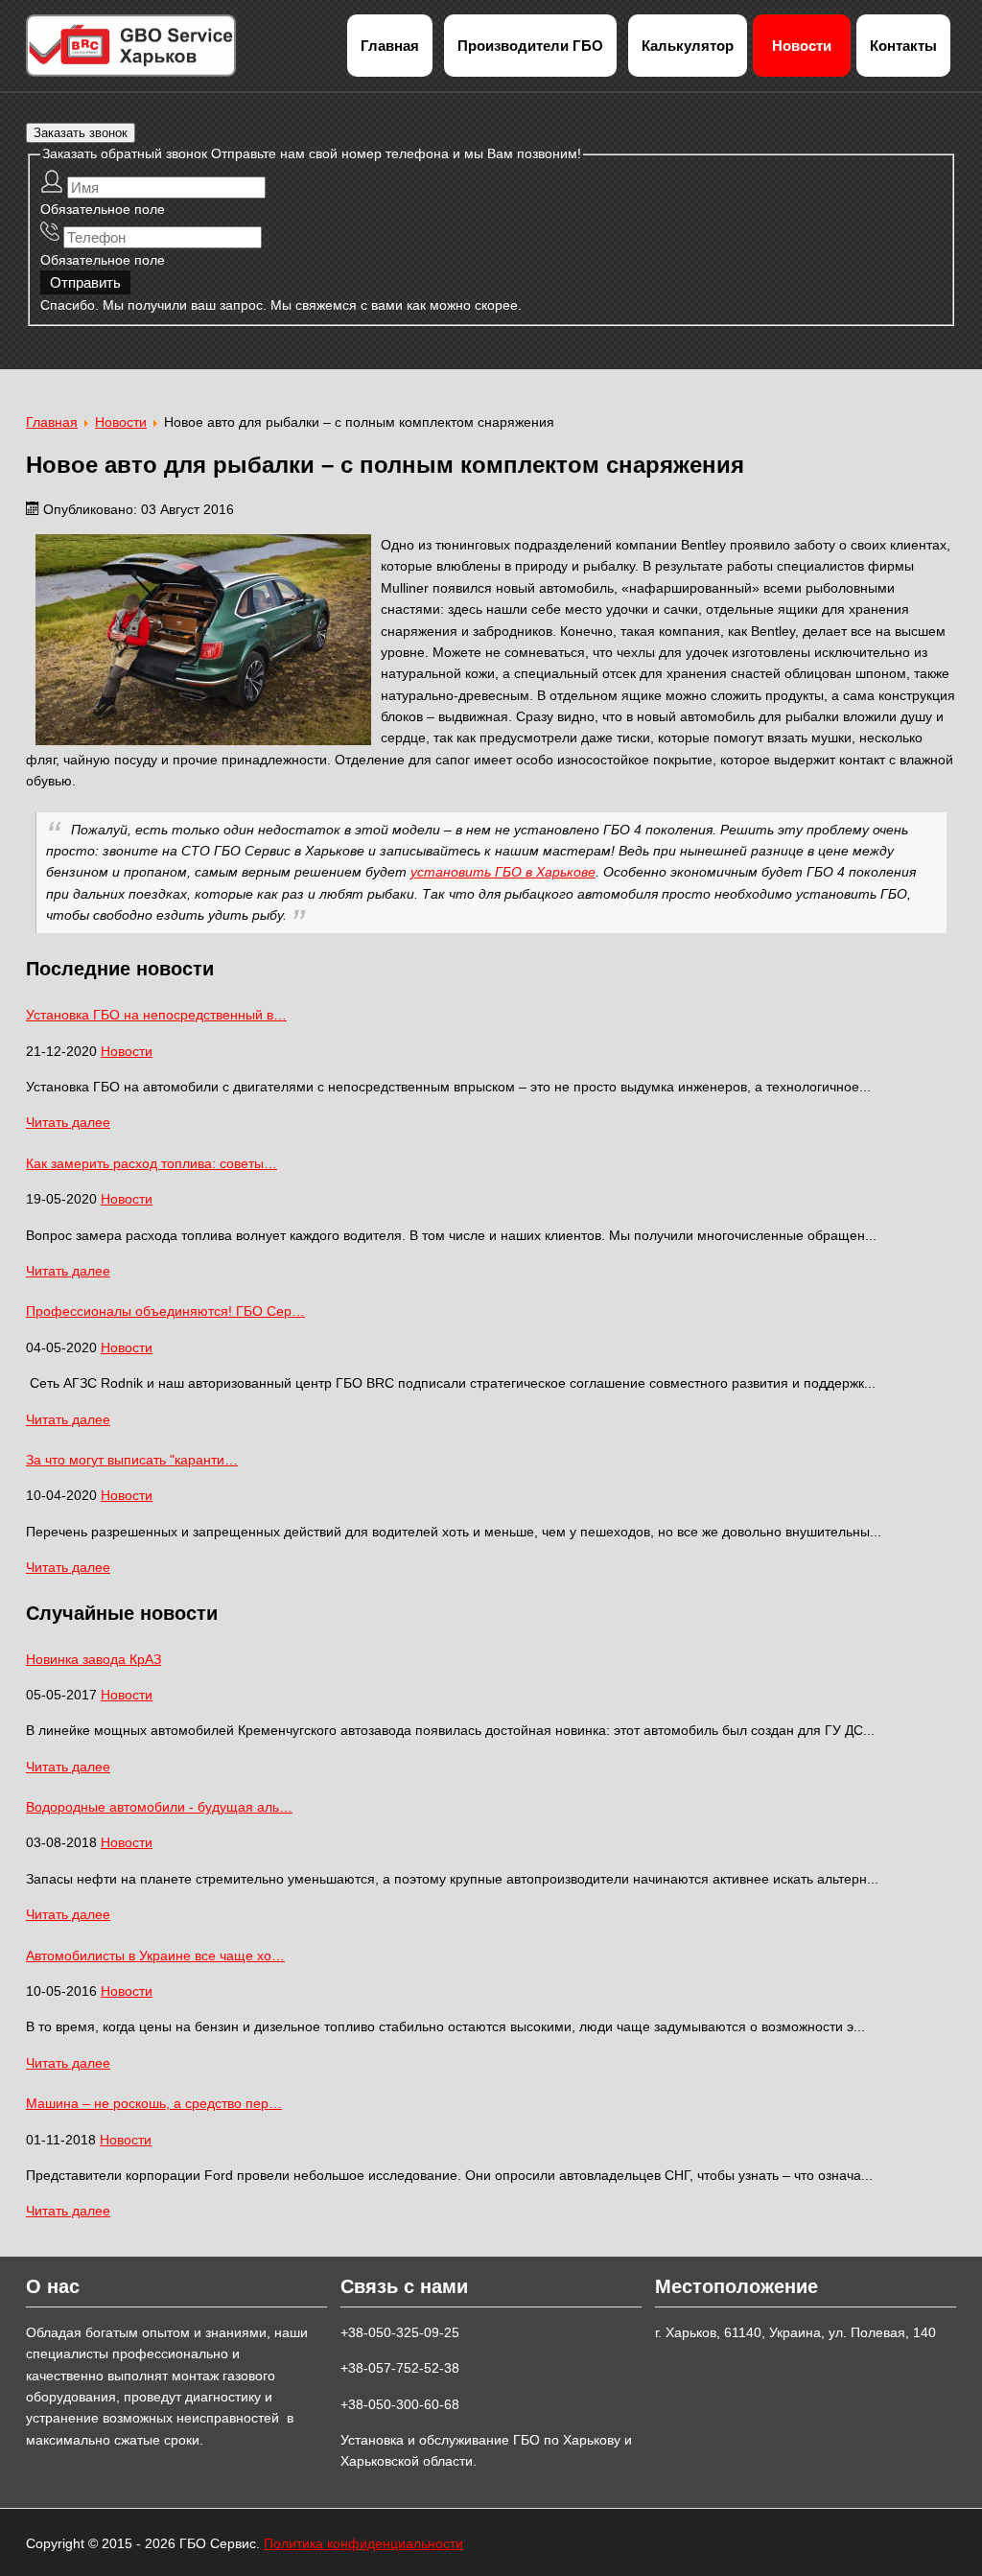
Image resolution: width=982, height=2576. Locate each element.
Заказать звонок (81, 133)
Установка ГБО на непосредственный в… (156, 1015)
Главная (390, 46)
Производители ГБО (530, 46)
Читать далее (68, 1122)
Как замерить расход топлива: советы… (152, 1163)
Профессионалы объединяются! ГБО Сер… (165, 1311)
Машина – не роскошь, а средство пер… (154, 2103)
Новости (802, 46)
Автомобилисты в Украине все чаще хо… (155, 1955)
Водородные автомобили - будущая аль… (159, 1807)
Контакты (903, 46)
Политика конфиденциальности (363, 2543)
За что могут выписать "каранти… (132, 1460)
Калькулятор (688, 46)
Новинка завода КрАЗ (94, 1659)
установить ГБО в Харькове (503, 872)
